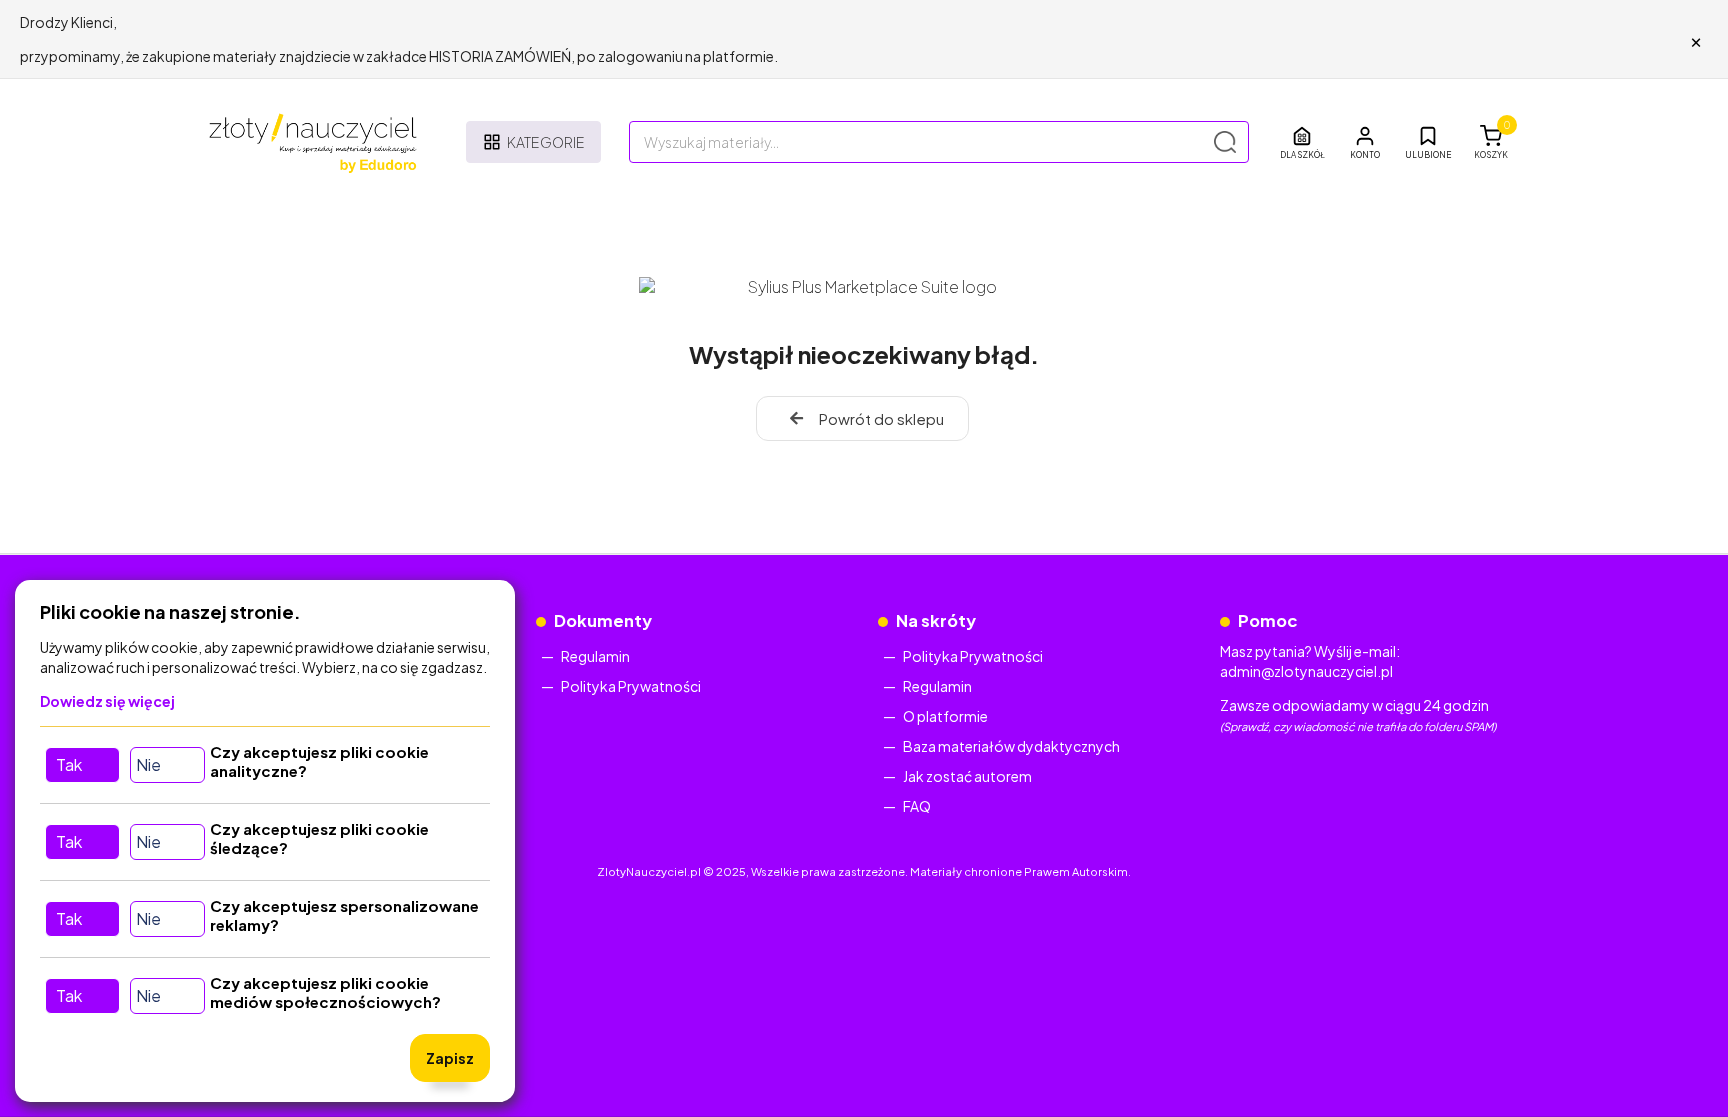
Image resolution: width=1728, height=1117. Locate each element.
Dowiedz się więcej (107, 701)
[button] (1365, 142)
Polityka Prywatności (631, 686)
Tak (69, 764)
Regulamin (595, 656)
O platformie (945, 716)
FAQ (917, 806)
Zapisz (450, 1058)
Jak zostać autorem (967, 776)
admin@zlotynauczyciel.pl (1306, 671)
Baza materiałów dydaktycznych (1011, 746)
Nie (148, 764)
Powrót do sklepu (881, 418)
